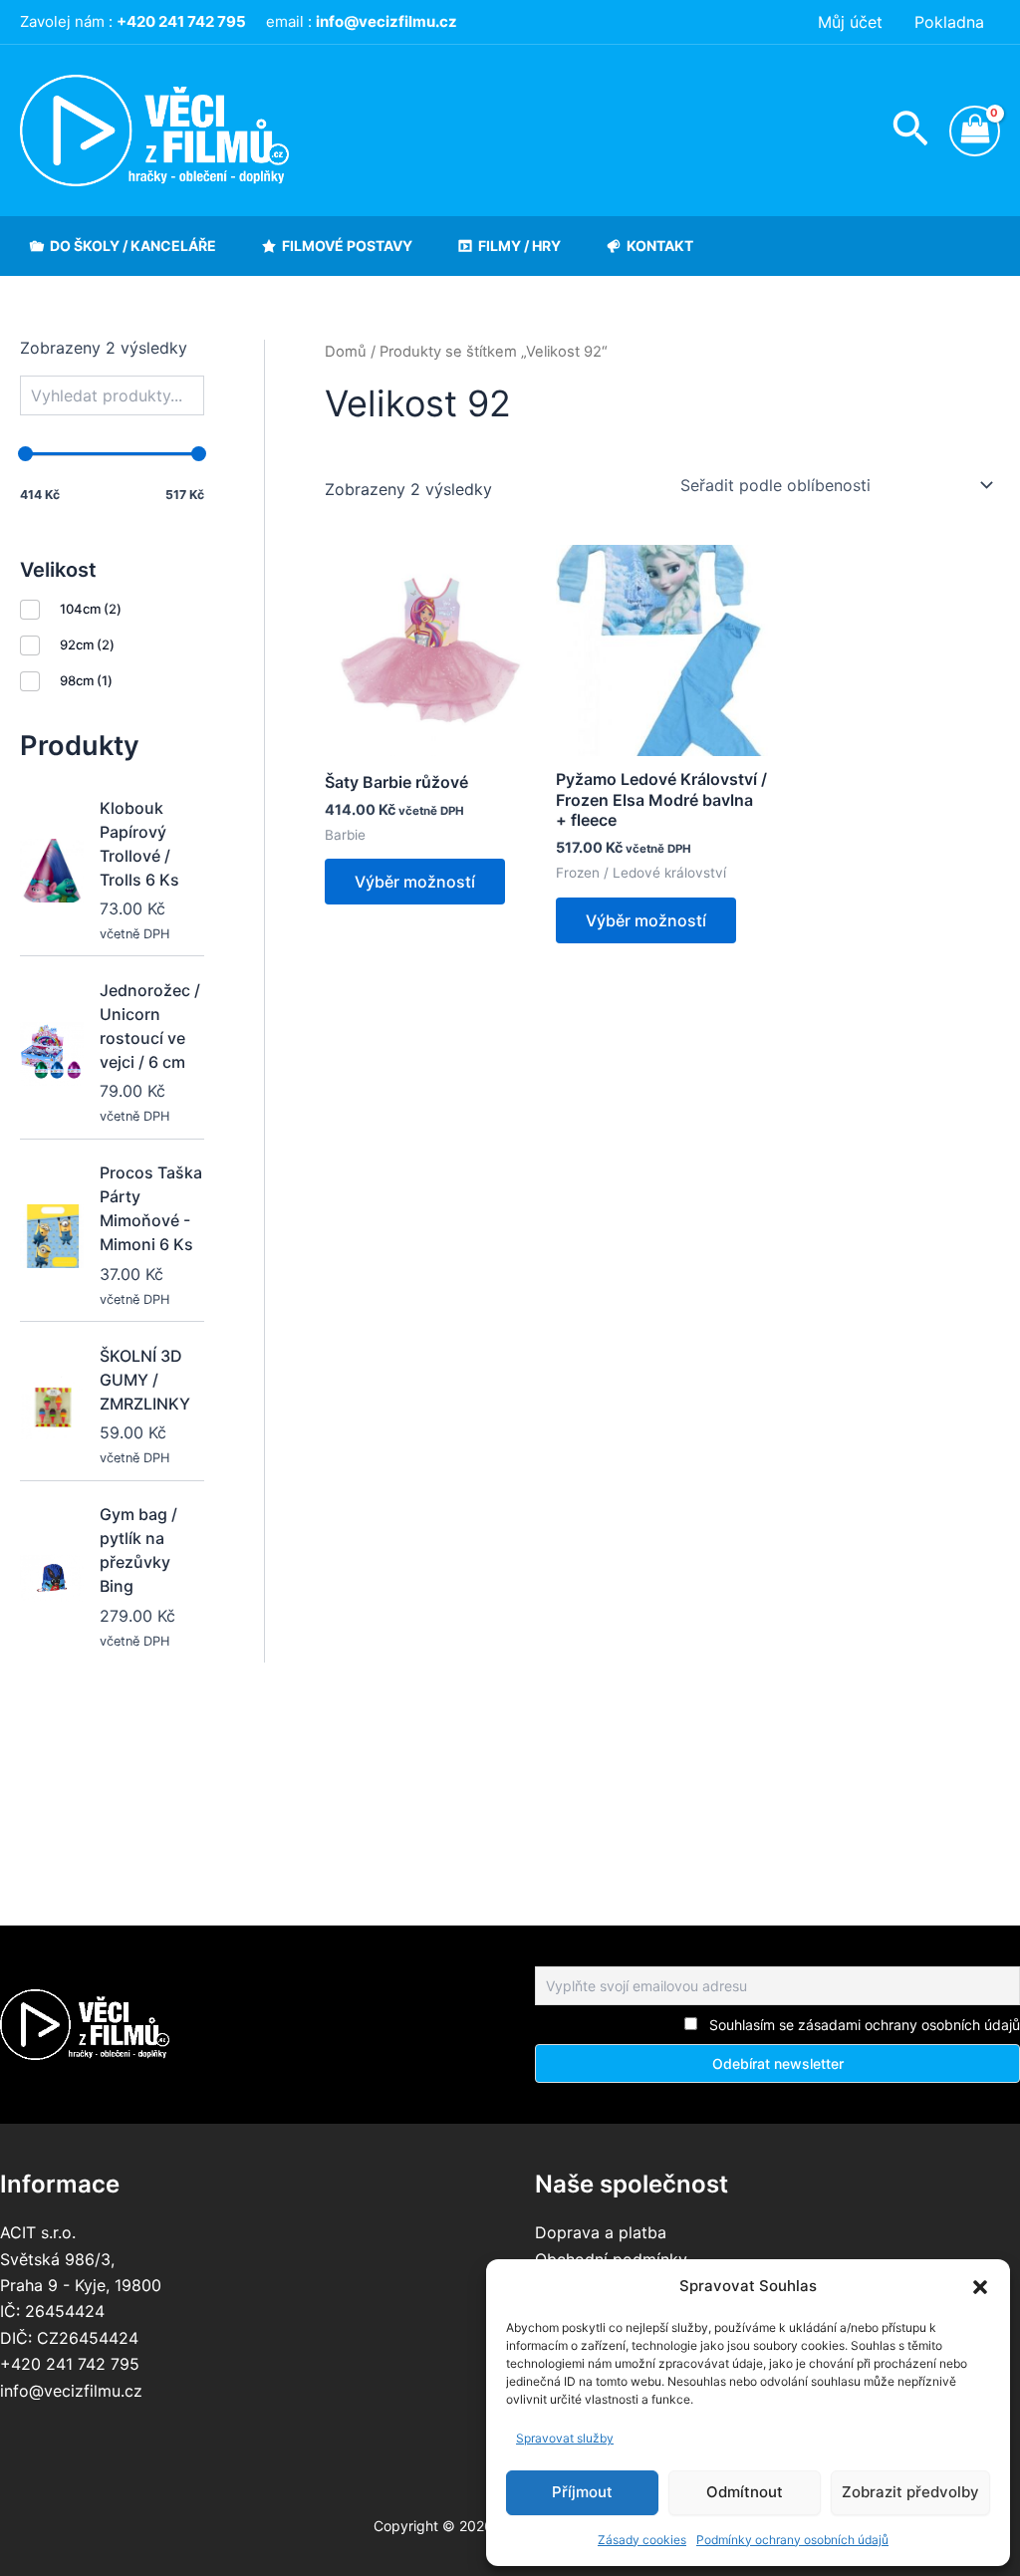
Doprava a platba (601, 2232)
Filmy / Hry (519, 246)
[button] (980, 2287)
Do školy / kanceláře (133, 246)
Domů (346, 352)
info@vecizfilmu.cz (71, 2391)
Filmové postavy (347, 246)
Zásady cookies (642, 2540)
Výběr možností (415, 882)
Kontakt (660, 246)
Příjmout (582, 2492)
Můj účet (850, 22)
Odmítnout (745, 2492)
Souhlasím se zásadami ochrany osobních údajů (865, 2025)
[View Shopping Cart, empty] (975, 131)
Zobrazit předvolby (910, 2492)
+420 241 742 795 (70, 2364)
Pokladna (949, 22)
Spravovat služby (565, 2438)
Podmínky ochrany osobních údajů (792, 2540)
